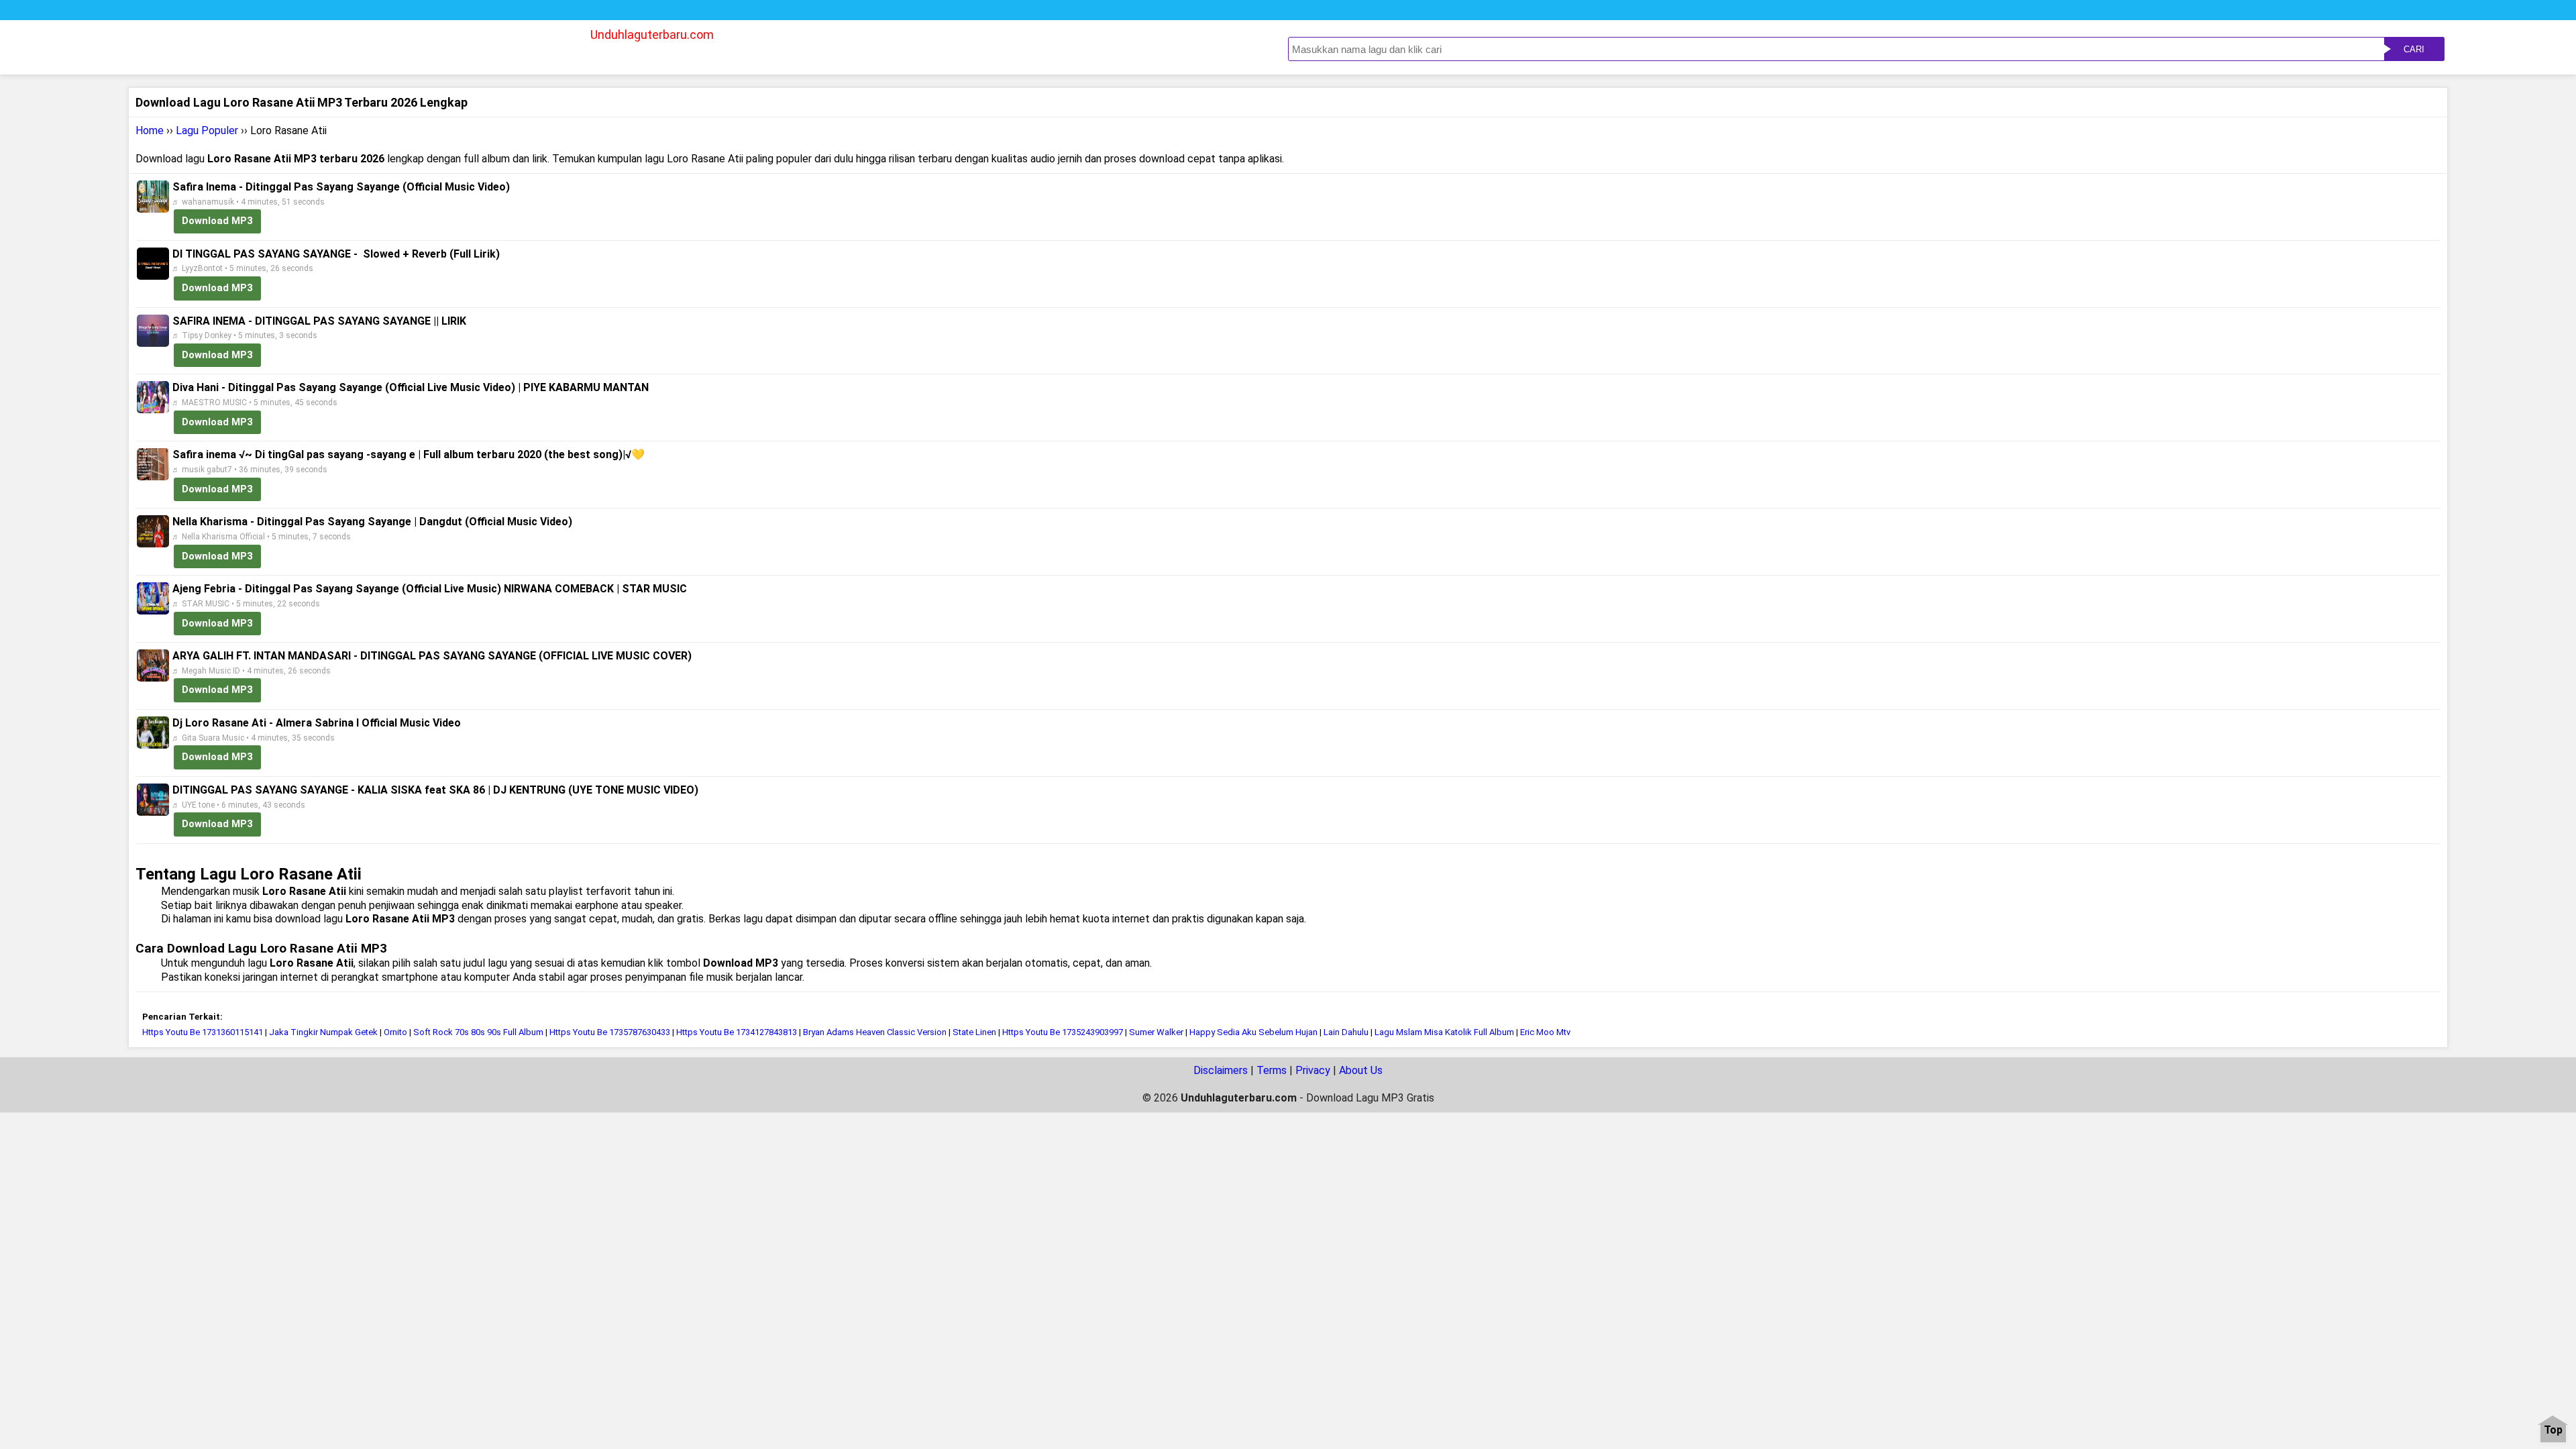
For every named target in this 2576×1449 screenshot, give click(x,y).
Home (150, 130)
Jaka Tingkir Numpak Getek (323, 1032)
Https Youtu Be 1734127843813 (737, 1032)
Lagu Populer (207, 130)
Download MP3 (217, 221)
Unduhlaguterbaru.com (652, 35)
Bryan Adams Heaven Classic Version (875, 1032)
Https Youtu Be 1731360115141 (203, 1032)
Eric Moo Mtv (1545, 1032)
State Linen (974, 1032)
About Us (1361, 1070)
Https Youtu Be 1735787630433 (610, 1032)
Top (2553, 1431)
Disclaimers (1221, 1070)
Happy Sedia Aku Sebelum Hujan (1253, 1032)
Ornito (395, 1032)
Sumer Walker (1156, 1032)
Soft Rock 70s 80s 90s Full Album (478, 1032)
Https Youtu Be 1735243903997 (1063, 1032)
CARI (2414, 49)
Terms (1272, 1070)
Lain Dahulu (1346, 1032)
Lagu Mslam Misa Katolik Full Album (1444, 1032)
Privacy (1313, 1070)
